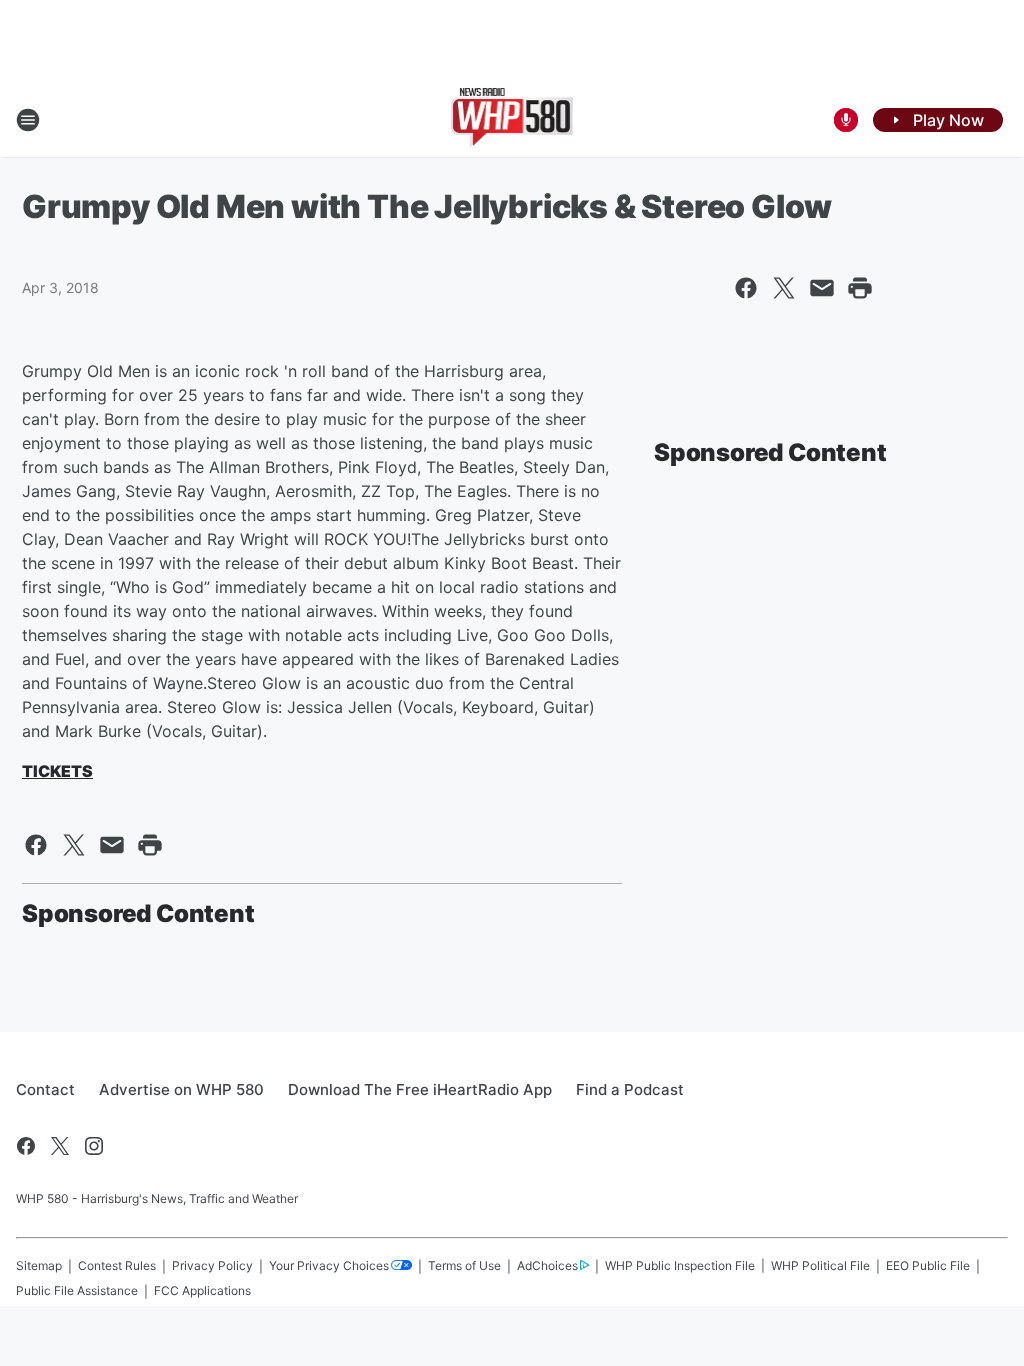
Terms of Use (464, 1265)
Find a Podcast (630, 1089)
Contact (45, 1089)
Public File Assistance (77, 1290)
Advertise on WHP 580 (181, 1089)
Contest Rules (117, 1265)
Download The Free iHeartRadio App (420, 1089)
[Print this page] (860, 288)
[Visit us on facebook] (26, 1146)
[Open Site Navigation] (28, 120)
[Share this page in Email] (822, 288)
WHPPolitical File (820, 1265)
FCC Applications (202, 1290)
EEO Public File (928, 1265)
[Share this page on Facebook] (746, 288)
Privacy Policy (212, 1265)
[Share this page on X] (784, 288)
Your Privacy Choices (329, 1265)
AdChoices (547, 1265)
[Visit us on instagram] (94, 1146)
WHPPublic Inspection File (680, 1265)
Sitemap (39, 1265)
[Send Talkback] (846, 120)
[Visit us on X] (60, 1146)
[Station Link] (512, 120)
